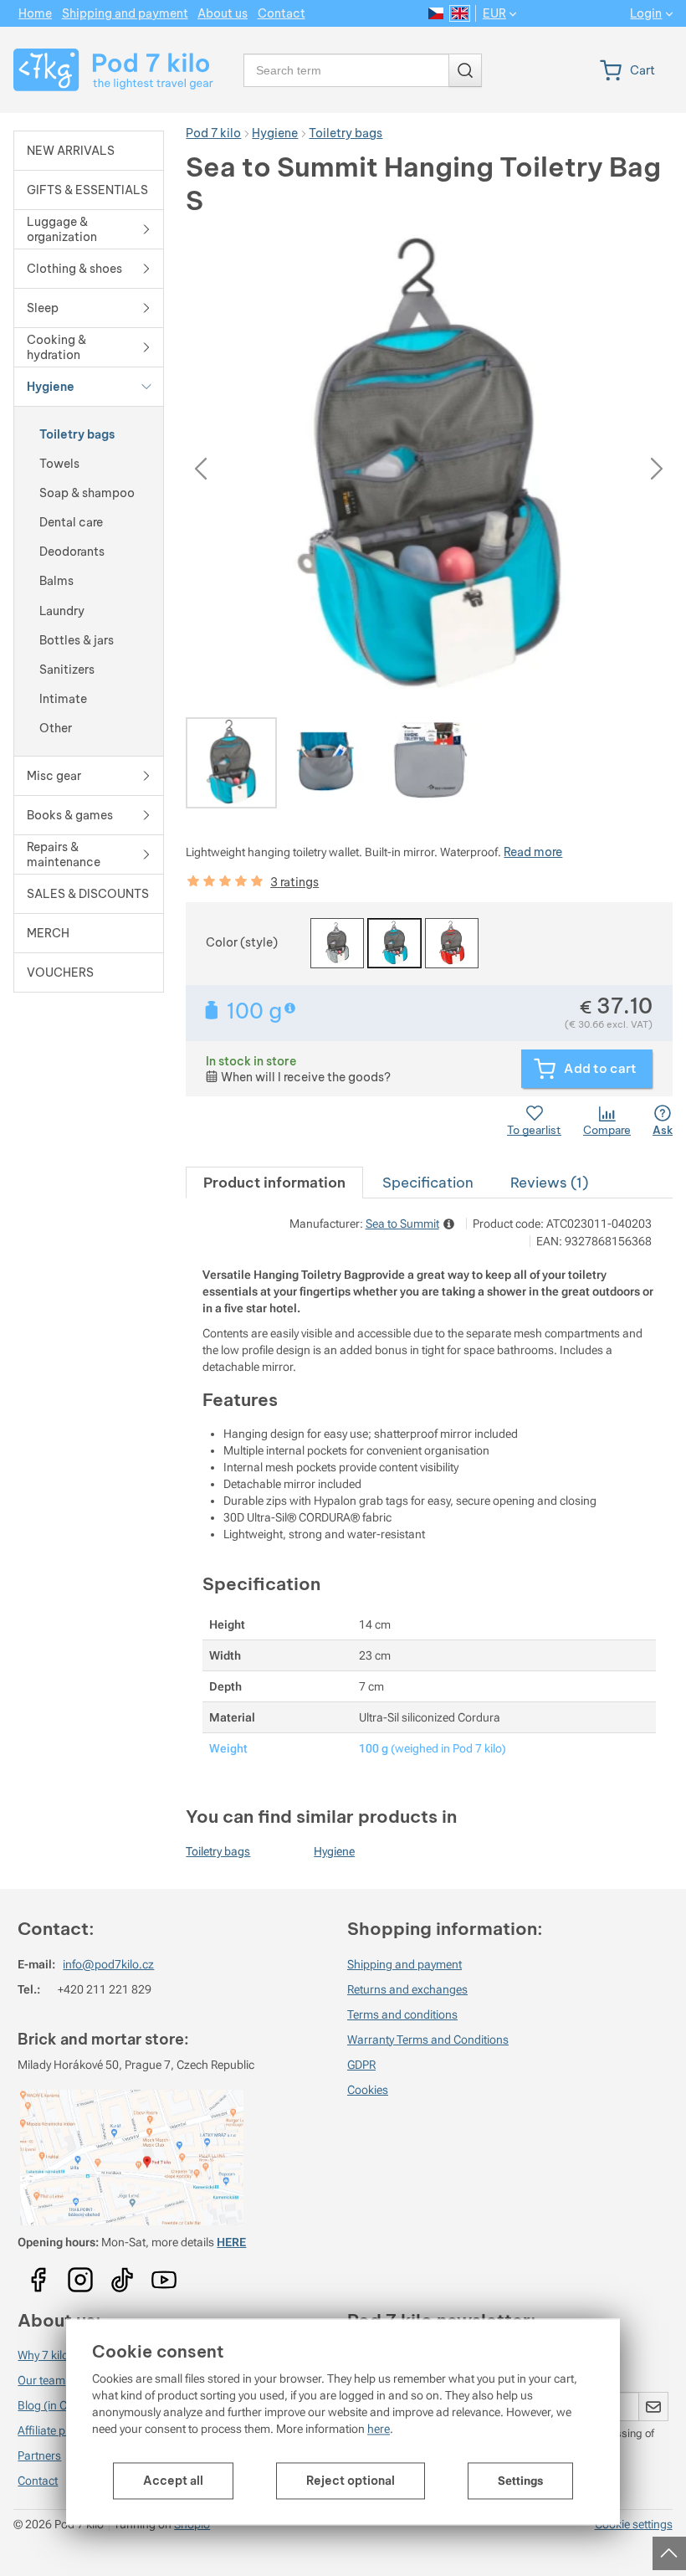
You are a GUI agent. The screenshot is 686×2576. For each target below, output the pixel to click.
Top (667, 2548)
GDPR (361, 2065)
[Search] (465, 70)
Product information (274, 1182)
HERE (231, 2242)
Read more (533, 852)
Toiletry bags (218, 1851)
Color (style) (242, 942)
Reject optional (351, 2481)
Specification (428, 1182)
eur (494, 13)
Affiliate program (61, 2430)
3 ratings (294, 882)
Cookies (368, 2090)
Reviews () (549, 1182)
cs (436, 13)
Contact (38, 2481)
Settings (520, 2481)
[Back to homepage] (111, 70)
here (379, 2429)
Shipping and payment (404, 1964)
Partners (39, 2455)
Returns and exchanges (407, 1989)
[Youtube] (38, 2274)
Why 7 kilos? (49, 2355)
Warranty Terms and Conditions (428, 2040)
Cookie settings (634, 2524)
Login (646, 14)
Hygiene (334, 1851)
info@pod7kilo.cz (108, 1964)
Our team (41, 2380)
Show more (292, 1008)
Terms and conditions (402, 2014)
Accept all (173, 2481)
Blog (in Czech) (56, 2405)
